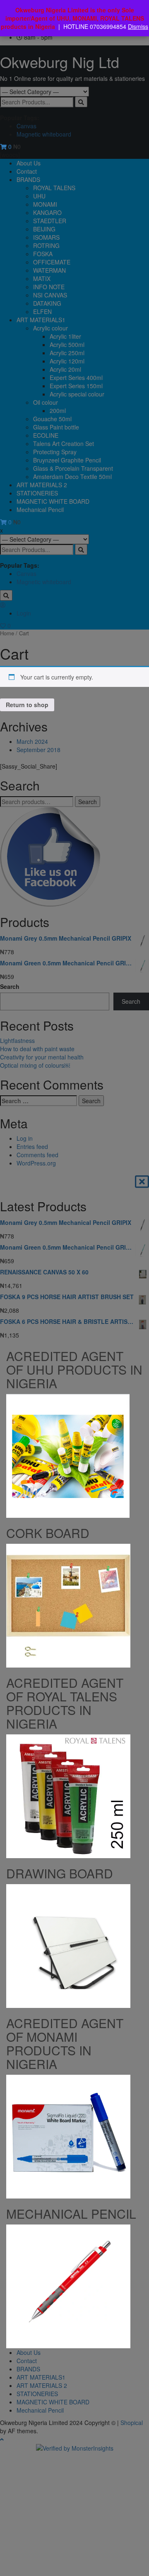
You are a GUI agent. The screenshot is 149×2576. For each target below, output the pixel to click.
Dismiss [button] (138, 26)
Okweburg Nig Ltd (60, 62)
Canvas (26, 126)
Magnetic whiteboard (44, 134)
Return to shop (27, 705)
